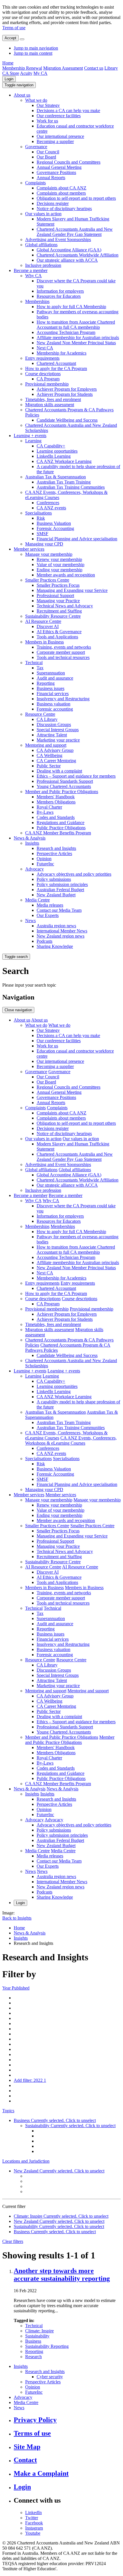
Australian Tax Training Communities (71, 487)
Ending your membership (59, 570)
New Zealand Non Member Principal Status (76, 343)
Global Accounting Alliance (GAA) (69, 250)
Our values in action (43, 214)
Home (8, 63)
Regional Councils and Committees (69, 162)
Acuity (26, 73)
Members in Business (44, 642)
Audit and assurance (55, 678)
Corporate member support (61, 652)
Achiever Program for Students (65, 394)
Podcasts (44, 941)
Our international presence (60, 136)
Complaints (35, 183)
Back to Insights (17, 1918)
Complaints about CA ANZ (61, 188)
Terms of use (14, 28)
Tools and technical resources (63, 657)
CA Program (48, 379)
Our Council (48, 152)
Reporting (46, 683)
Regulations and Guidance (60, 823)
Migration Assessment (63, 68)
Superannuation (51, 673)
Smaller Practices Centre (47, 580)
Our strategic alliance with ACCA (67, 260)
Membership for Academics (61, 353)
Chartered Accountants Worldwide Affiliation (78, 255)
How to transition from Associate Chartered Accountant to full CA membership (76, 325)
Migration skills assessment (50, 405)
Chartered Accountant (56, 363)
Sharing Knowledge (55, 946)
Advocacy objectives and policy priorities (74, 874)
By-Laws (45, 812)
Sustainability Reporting (47, 2346)
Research (33, 2357)
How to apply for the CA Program (56, 368)
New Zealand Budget (56, 895)
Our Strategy (48, 105)
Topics (8, 2111)
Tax (40, 668)
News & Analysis (30, 838)
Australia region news (56, 926)
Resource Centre (40, 714)
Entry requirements (42, 358)
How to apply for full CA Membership (71, 307)
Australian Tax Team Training (64, 482)
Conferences (48, 503)
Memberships (37, 301)
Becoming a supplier (55, 141)
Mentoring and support (46, 745)
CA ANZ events (51, 508)
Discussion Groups (54, 724)
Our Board (46, 157)
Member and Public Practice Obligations (62, 792)
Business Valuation (54, 523)
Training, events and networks (64, 647)
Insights (32, 843)
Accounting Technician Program (66, 332)
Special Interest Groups (58, 730)
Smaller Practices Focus (58, 585)
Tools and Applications (57, 637)
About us (22, 95)
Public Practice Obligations (61, 828)
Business (33, 2341)
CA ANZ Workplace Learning (64, 461)
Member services (29, 549)
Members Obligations (56, 802)
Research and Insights (56, 848)
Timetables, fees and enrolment (53, 399)
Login (9, 79)
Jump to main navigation (36, 48)
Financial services (53, 694)
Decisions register (53, 203)
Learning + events (30, 436)
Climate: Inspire (39, 2331)
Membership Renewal (22, 68)
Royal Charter (49, 807)
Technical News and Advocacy (65, 606)
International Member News (62, 931)
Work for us (47, 121)
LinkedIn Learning (54, 456)
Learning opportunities (57, 451)
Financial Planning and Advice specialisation (77, 539)
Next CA (45, 348)
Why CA (33, 276)
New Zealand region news (60, 936)
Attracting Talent (52, 735)
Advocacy (34, 869)
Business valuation (53, 704)
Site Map (27, 2447)
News (30, 921)
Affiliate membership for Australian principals (78, 338)
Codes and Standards (56, 817)
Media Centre (37, 900)
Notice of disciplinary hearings (64, 209)
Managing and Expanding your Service (72, 590)
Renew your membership (59, 559)
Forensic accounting (55, 709)
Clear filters (13, 2241)
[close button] (22, 39)
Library (111, 68)
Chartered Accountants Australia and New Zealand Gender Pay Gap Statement (75, 232)
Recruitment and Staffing (59, 611)
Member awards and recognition (66, 575)
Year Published (16, 1988)
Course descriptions (43, 374)
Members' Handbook (56, 797)
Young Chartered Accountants (64, 786)
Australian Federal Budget (60, 890)
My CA (40, 73)
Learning (33, 441)
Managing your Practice (58, 601)
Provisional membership (47, 384)
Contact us (94, 68)
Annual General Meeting (59, 167)
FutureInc (45, 864)
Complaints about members (61, 193)
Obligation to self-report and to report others (76, 198)
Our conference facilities (59, 116)
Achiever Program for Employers (67, 389)
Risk (41, 518)
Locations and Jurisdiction (26, 2161)
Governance (36, 147)
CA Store (11, 73)
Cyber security (50, 2377)
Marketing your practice (58, 740)
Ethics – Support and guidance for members (76, 776)
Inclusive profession (43, 265)
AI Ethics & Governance (59, 632)
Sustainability (37, 2336)
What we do (36, 100)
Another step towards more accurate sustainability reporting (62, 2275)
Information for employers (60, 291)
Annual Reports (51, 178)
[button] (19, 85)
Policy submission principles (62, 884)
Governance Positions (56, 172)
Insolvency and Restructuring (63, 699)
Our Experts (48, 915)
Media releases (50, 905)
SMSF (42, 534)
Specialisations (38, 513)
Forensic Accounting (55, 528)
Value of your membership (60, 565)
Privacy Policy (35, 2420)
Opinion (44, 859)
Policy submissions (54, 879)
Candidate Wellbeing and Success (67, 420)
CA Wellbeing (49, 755)
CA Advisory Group (55, 750)
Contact (25, 2460)
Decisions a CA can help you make (68, 110)
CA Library (47, 719)
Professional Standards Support (65, 781)
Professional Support (55, 595)
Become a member (31, 270)
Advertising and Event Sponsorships (58, 239)
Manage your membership (49, 554)
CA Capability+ (51, 446)
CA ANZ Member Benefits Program (58, 833)
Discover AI (48, 626)
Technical (34, 663)
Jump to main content (33, 53)
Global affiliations (41, 245)
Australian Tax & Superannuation (55, 477)
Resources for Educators (59, 296)
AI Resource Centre (43, 621)
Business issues (50, 688)
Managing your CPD (44, 544)
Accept (10, 38)
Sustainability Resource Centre (53, 616)
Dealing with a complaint (59, 771)
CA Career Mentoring (56, 761)
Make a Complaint (41, 2473)
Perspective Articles (54, 853)
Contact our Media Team (59, 910)
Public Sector (49, 766)
